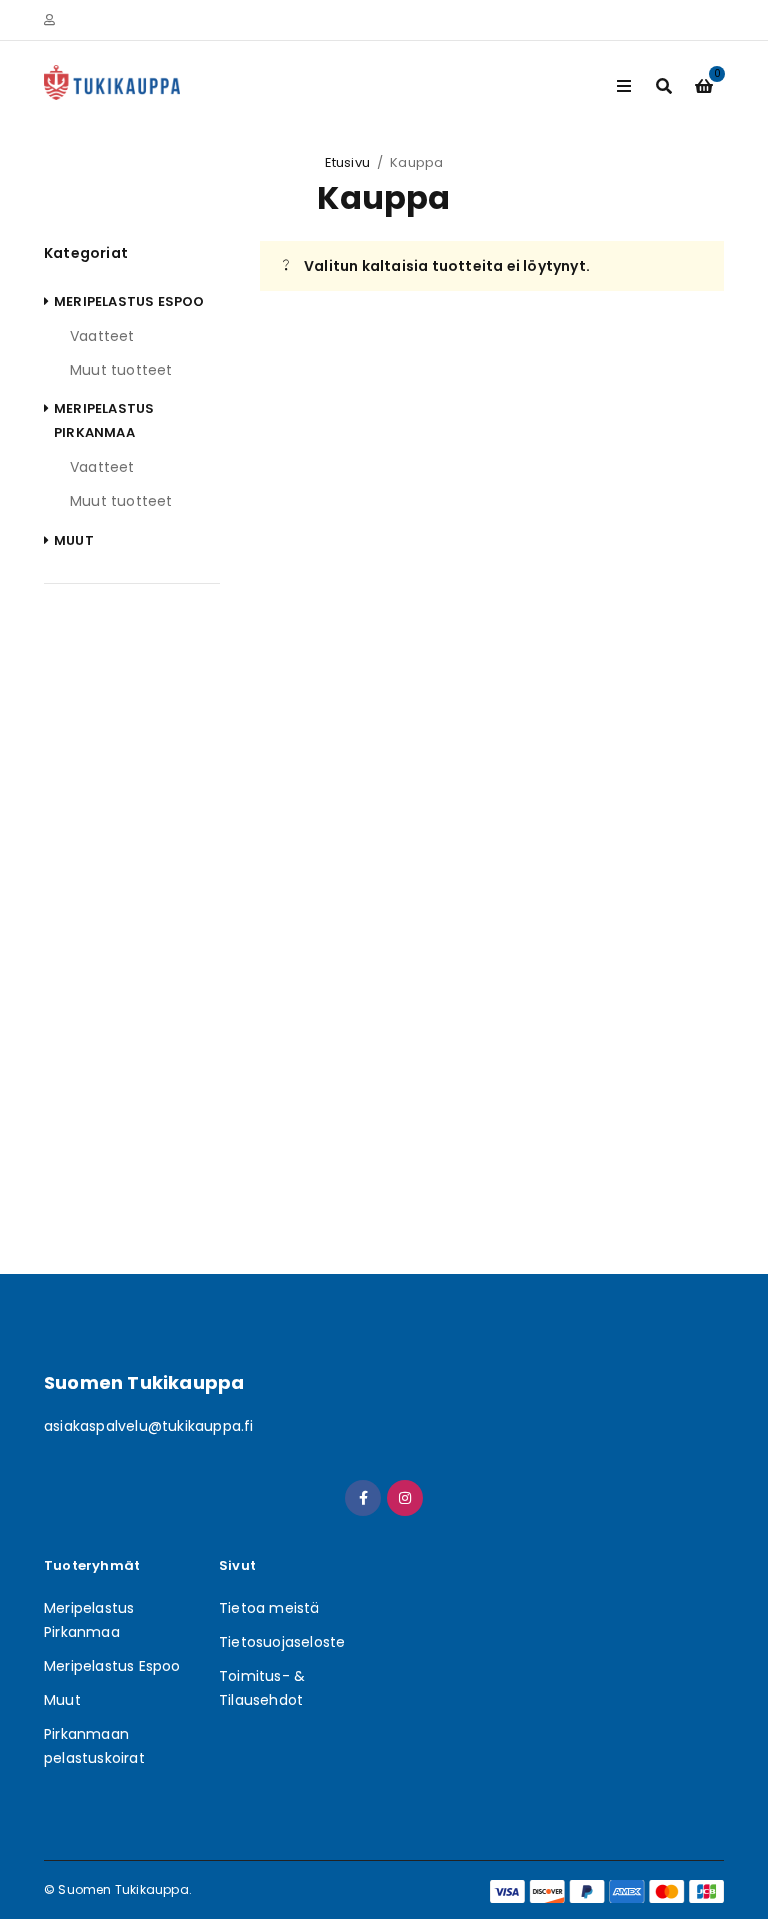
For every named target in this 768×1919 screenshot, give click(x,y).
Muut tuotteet (121, 370)
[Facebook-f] (363, 1498)
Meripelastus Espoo (129, 301)
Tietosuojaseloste (282, 1642)
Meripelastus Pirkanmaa (104, 420)
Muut (74, 540)
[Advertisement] (132, 914)
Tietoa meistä (269, 1608)
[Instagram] (405, 1498)
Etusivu (347, 162)
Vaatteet (102, 336)
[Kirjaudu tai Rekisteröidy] (49, 20)
